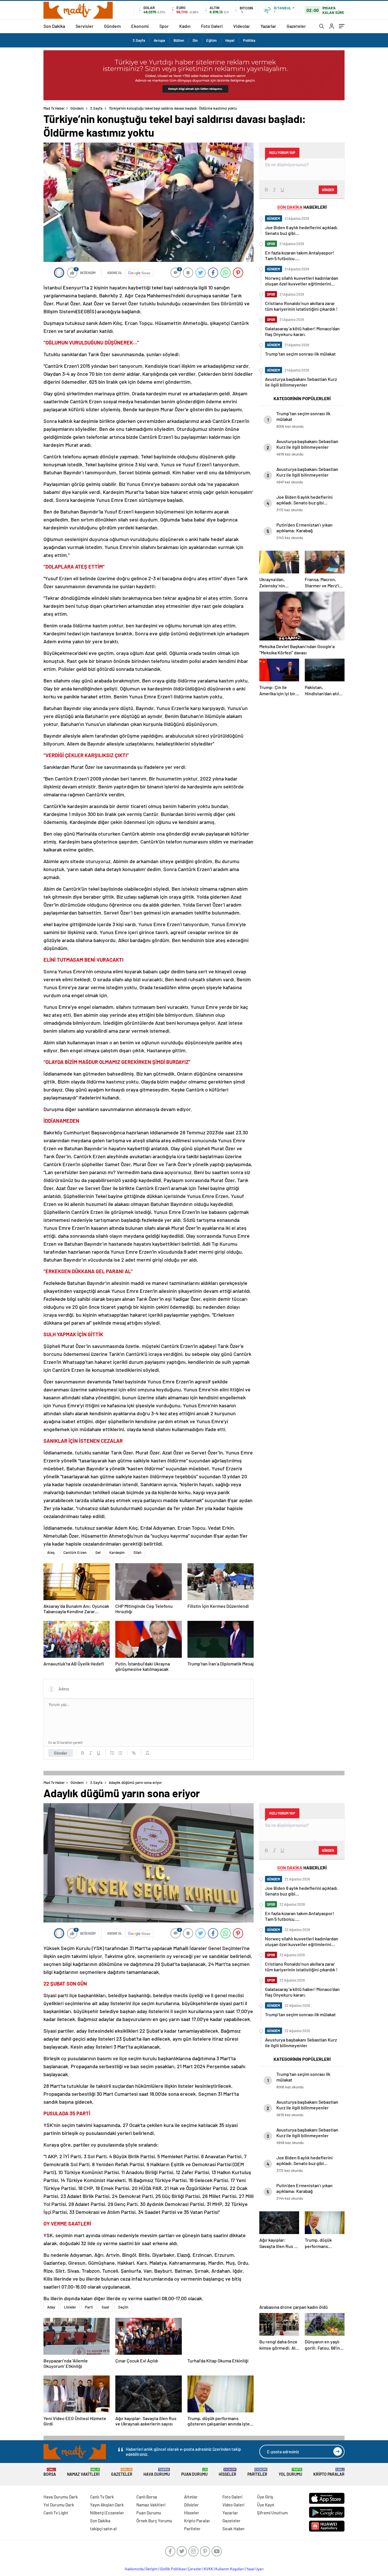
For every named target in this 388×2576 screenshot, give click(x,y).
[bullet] (120, 1753)
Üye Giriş (265, 2497)
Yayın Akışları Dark (107, 2505)
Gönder (61, 1753)
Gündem (112, 26)
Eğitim (211, 40)
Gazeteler (296, 26)
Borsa (50, 2472)
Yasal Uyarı (255, 2569)
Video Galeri (233, 2505)
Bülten (179, 40)
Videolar (242, 26)
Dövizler (191, 2505)
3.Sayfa (139, 40)
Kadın (185, 26)
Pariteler (257, 2472)
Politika (249, 40)
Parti (89, 2307)
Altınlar (191, 2497)
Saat (106, 2307)
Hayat (230, 40)
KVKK (208, 2569)
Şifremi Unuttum (272, 2513)
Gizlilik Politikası (173, 2569)
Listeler (70, 2307)
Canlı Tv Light (56, 2513)
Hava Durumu (157, 2472)
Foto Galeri (212, 26)
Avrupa (159, 40)
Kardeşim (117, 1552)
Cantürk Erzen (75, 1552)
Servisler (85, 26)
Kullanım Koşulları (230, 2569)
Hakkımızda (134, 2569)
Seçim (123, 2307)
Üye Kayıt (266, 2505)
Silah (137, 1552)
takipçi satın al (103, 2529)
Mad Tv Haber (54, 108)
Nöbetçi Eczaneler (107, 2513)
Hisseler (228, 2472)
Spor (164, 26)
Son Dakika (54, 26)
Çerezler (195, 2569)
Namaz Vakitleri (83, 2472)
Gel (98, 1552)
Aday (51, 2307)
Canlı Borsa (147, 2497)
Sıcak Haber (234, 2529)
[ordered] (112, 1753)
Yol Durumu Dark (59, 2505)
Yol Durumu (290, 2472)
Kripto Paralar (329, 2472)
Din (195, 40)
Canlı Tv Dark (102, 2497)
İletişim (152, 2569)
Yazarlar (268, 26)
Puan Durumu (194, 2472)
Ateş (51, 1552)
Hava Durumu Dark (61, 2497)
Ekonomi (140, 26)
